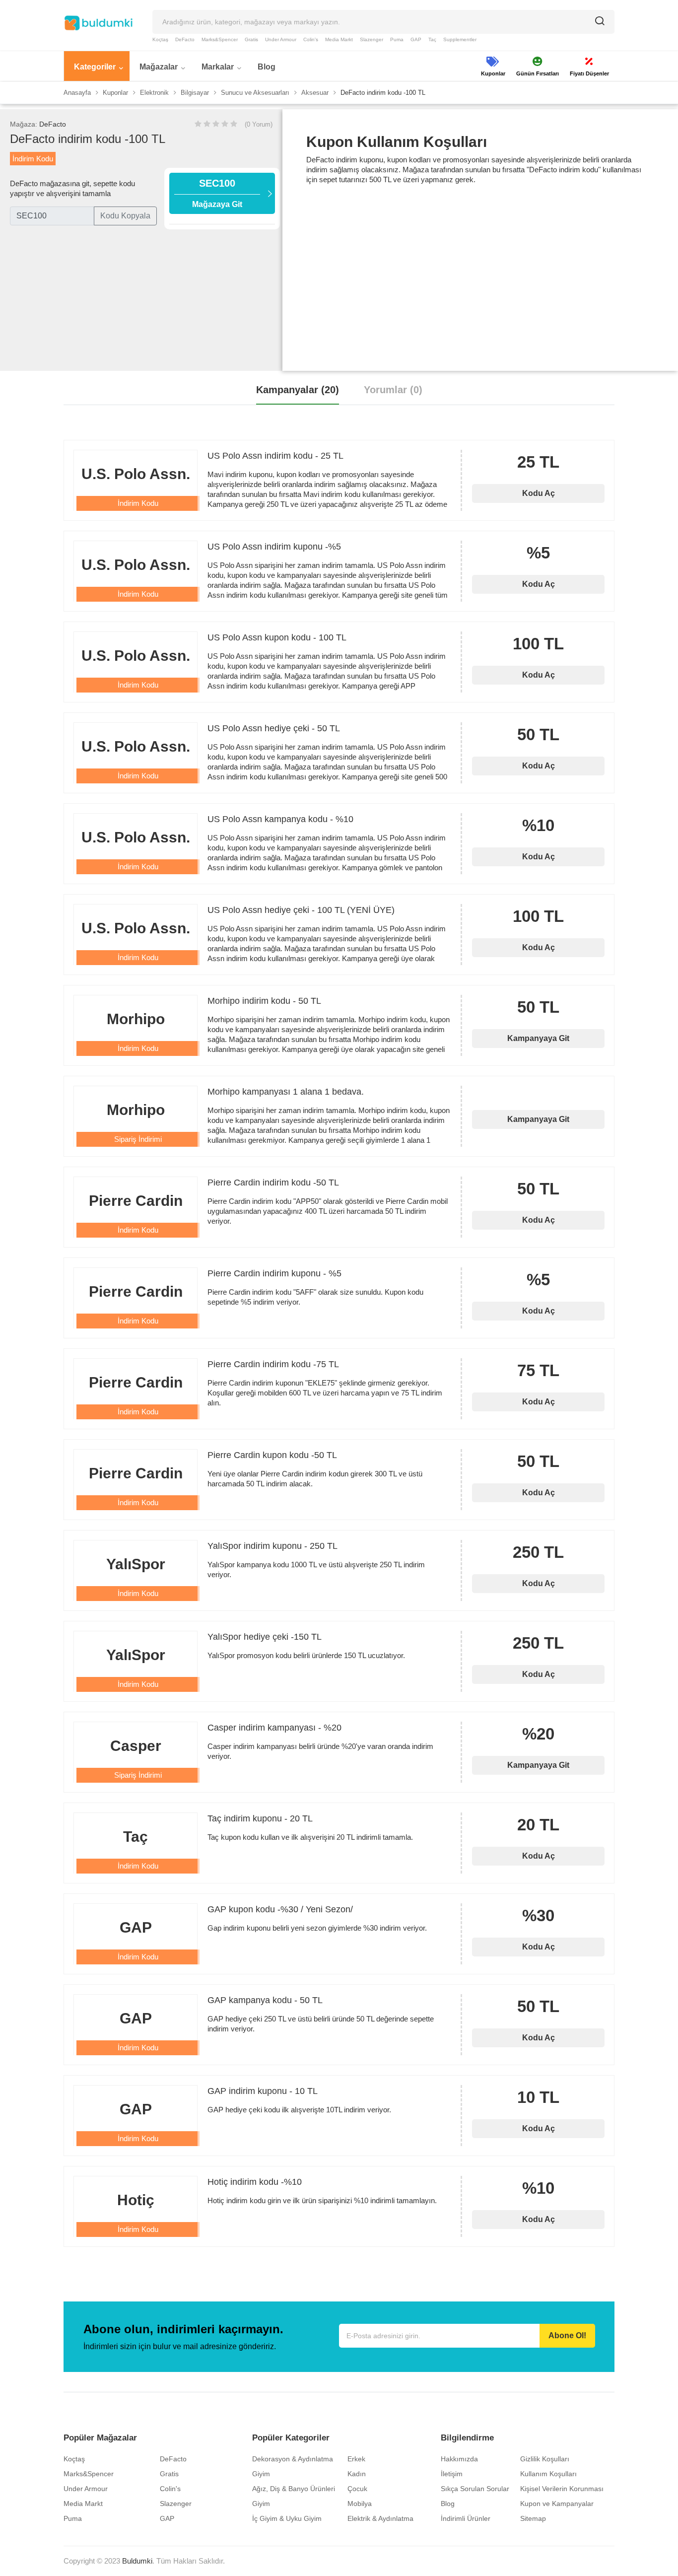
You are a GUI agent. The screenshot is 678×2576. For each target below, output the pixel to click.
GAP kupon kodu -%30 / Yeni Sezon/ (280, 1909)
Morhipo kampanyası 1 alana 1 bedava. (286, 1092)
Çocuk (357, 2489)
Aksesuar (315, 93)
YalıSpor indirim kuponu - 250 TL (272, 1546)
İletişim (452, 2474)
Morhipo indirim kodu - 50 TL (264, 1001)
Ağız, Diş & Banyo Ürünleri (294, 2489)
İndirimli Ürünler (466, 2518)
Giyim (261, 2474)
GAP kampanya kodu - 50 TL (265, 2000)
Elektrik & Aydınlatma (380, 2518)
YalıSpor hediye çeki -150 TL (265, 1637)
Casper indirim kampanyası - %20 (274, 1728)
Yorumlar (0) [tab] (393, 390)
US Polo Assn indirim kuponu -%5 (274, 547)
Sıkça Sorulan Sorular (475, 2489)
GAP (416, 39)
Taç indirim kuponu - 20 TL (260, 1818)
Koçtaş (160, 39)
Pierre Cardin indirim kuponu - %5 (274, 1273)
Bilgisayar (195, 93)
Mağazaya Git (217, 193)
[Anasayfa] (98, 23)
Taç (432, 39)
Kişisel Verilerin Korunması (562, 2489)
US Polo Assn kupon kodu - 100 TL (277, 637)
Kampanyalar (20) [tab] (298, 390)
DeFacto (185, 39)
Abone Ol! (567, 2335)
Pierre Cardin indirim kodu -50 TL (273, 1183)
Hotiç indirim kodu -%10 (255, 2182)
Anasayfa (77, 93)
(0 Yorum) (259, 124)
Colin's (311, 39)
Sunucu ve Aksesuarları (255, 93)
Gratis (251, 39)
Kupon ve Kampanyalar (557, 2504)
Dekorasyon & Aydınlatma (293, 2459)
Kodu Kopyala (125, 216)
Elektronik (154, 93)
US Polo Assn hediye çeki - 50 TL (274, 728)
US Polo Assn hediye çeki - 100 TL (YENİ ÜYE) (301, 910)
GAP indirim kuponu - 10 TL (263, 2091)
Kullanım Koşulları (548, 2474)
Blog (448, 2504)
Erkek (356, 2459)
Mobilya (360, 2504)
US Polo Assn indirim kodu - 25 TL (275, 456)
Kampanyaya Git (538, 1038)
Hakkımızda (459, 2459)
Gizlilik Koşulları (545, 2459)
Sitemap (533, 2518)
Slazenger (372, 39)
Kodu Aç (539, 493)
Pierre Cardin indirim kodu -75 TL (273, 1364)
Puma (397, 39)
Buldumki (137, 2561)
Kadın (357, 2474)
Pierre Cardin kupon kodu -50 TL (272, 1455)
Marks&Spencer (220, 39)
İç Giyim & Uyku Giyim (287, 2518)
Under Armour (281, 39)
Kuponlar (115, 93)
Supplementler (460, 39)
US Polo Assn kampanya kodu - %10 (280, 819)
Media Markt (339, 39)
